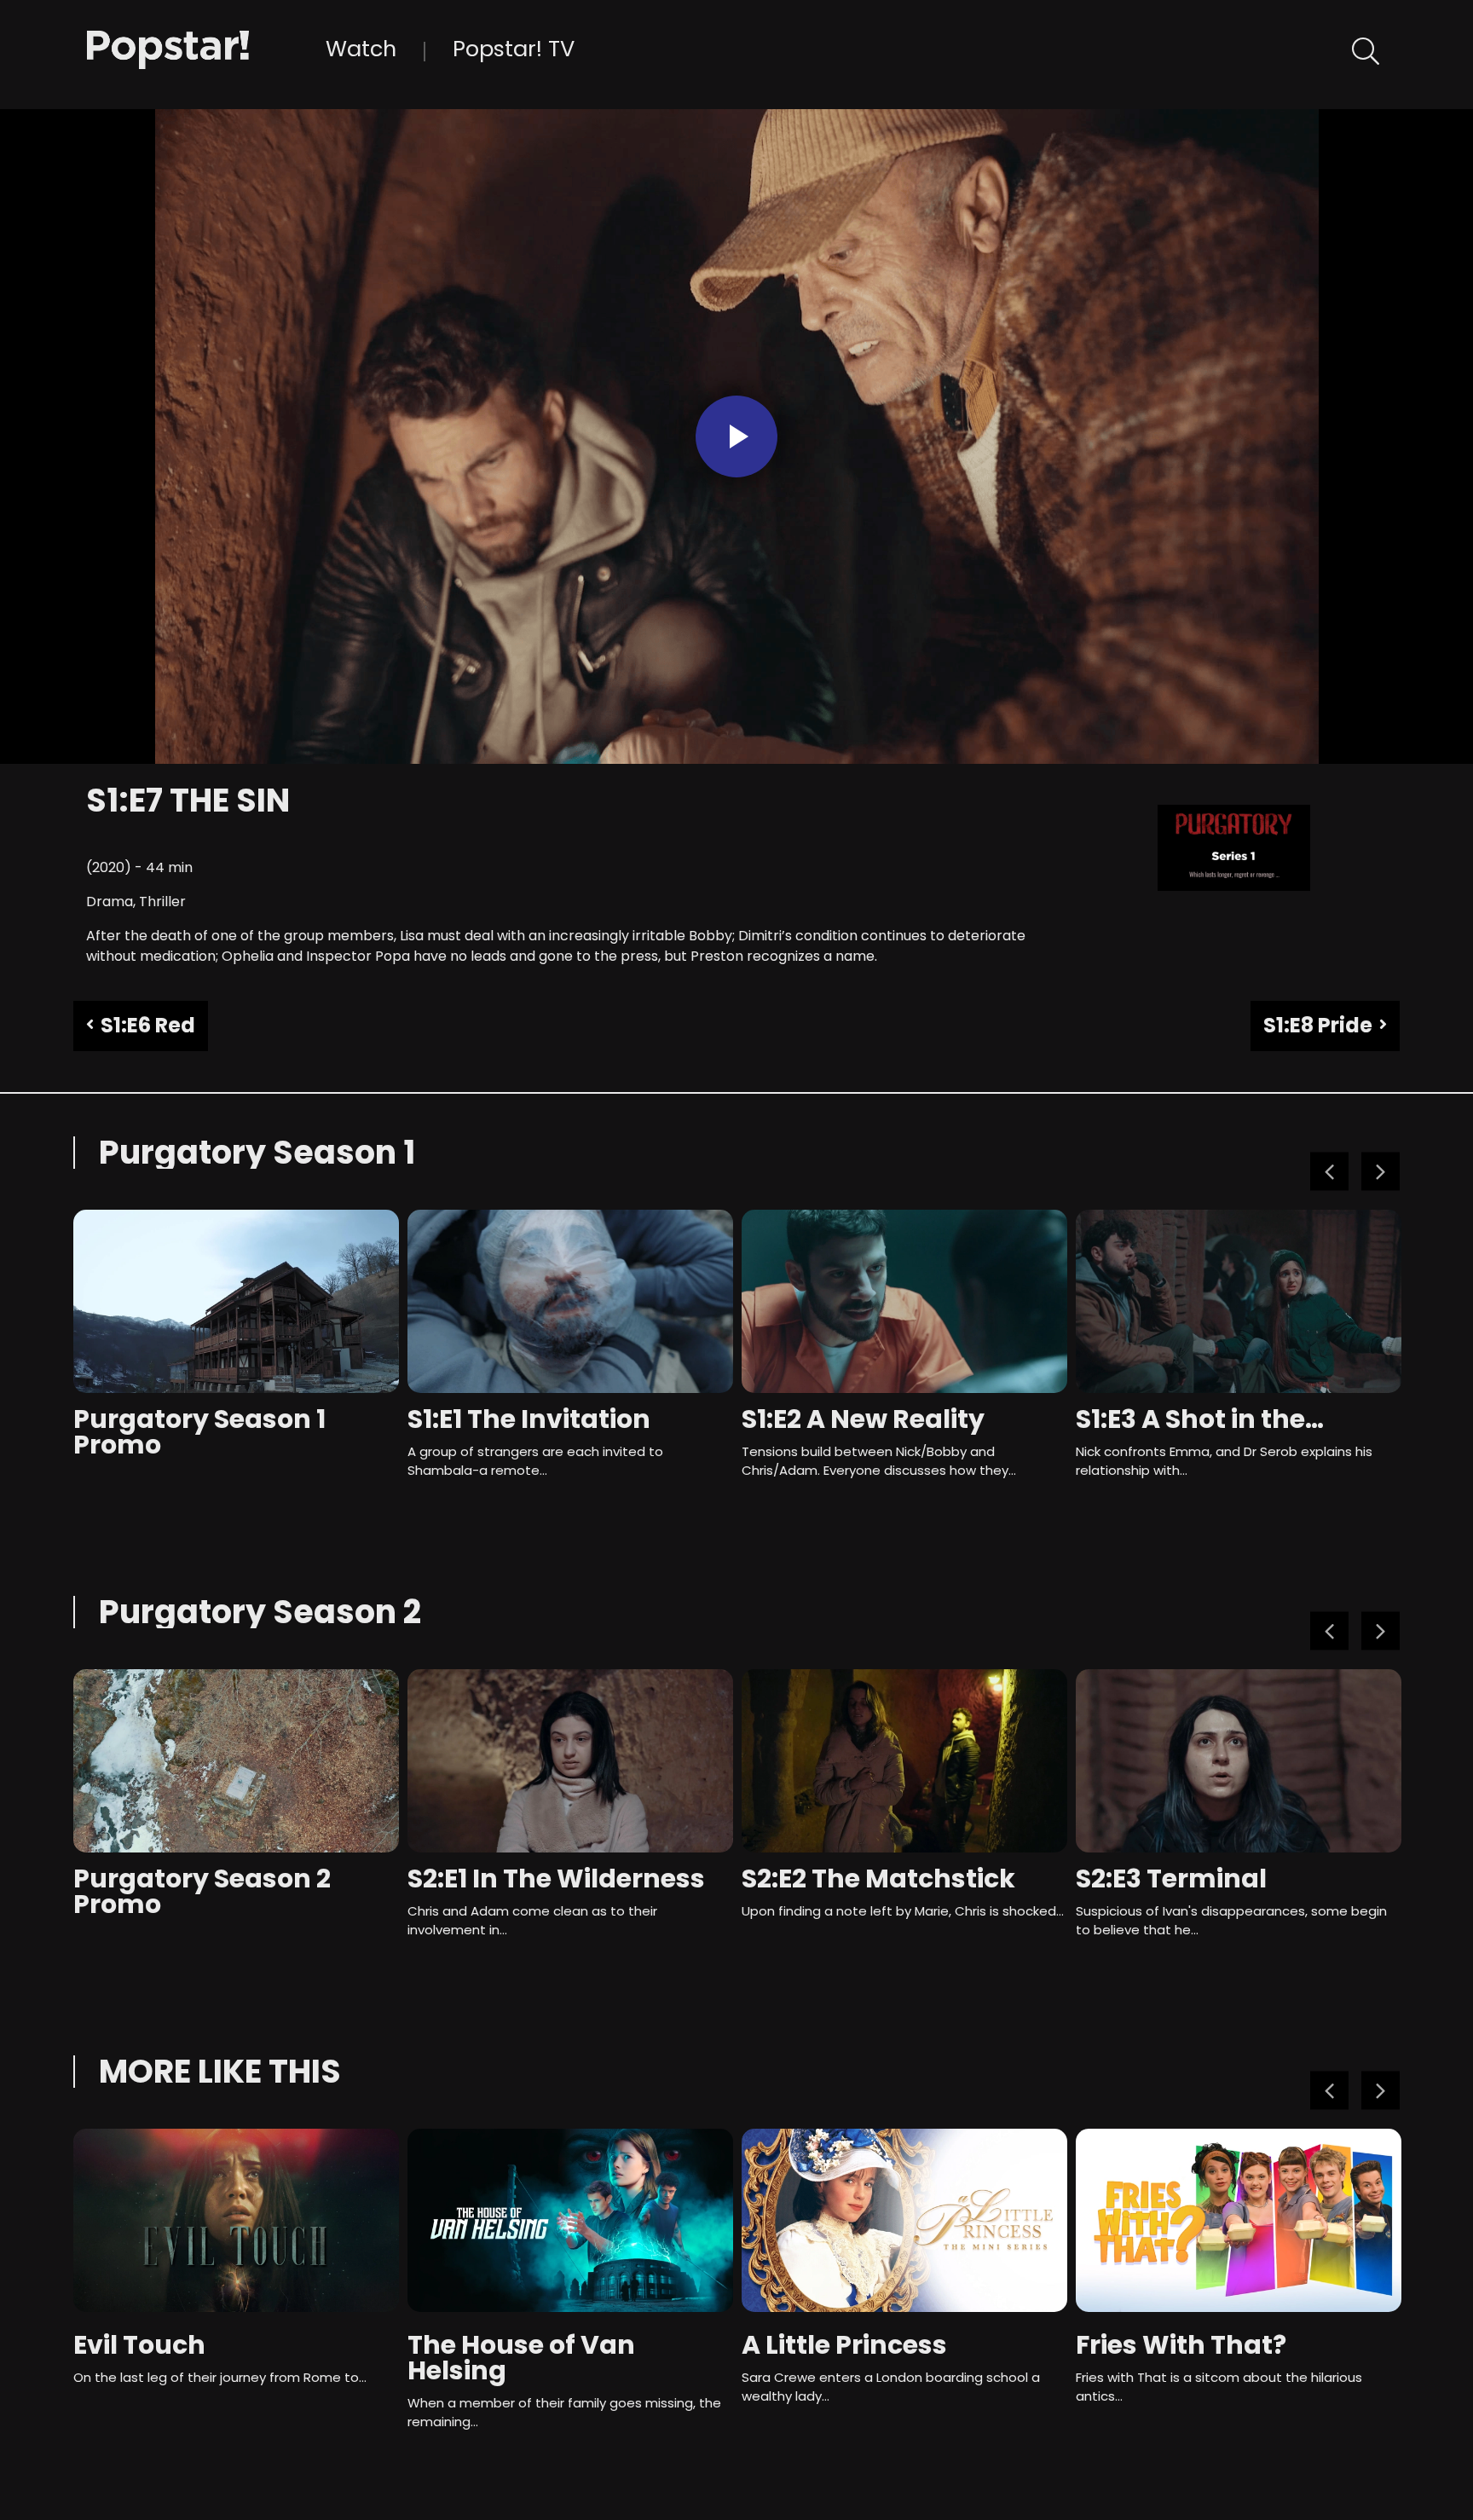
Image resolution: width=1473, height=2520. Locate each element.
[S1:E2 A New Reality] (904, 1301)
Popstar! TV (514, 49)
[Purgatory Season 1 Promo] (236, 1301)
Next (1381, 1172)
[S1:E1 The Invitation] (570, 1301)
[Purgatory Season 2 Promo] (236, 1761)
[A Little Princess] (904, 2220)
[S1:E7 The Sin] (206, 48)
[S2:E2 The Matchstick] (904, 1761)
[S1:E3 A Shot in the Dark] (1239, 1301)
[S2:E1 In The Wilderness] (570, 1761)
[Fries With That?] (1239, 2220)
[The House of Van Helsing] (570, 2220)
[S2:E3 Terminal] (1239, 1761)
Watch (361, 49)
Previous (1329, 1172)
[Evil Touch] (236, 2220)
